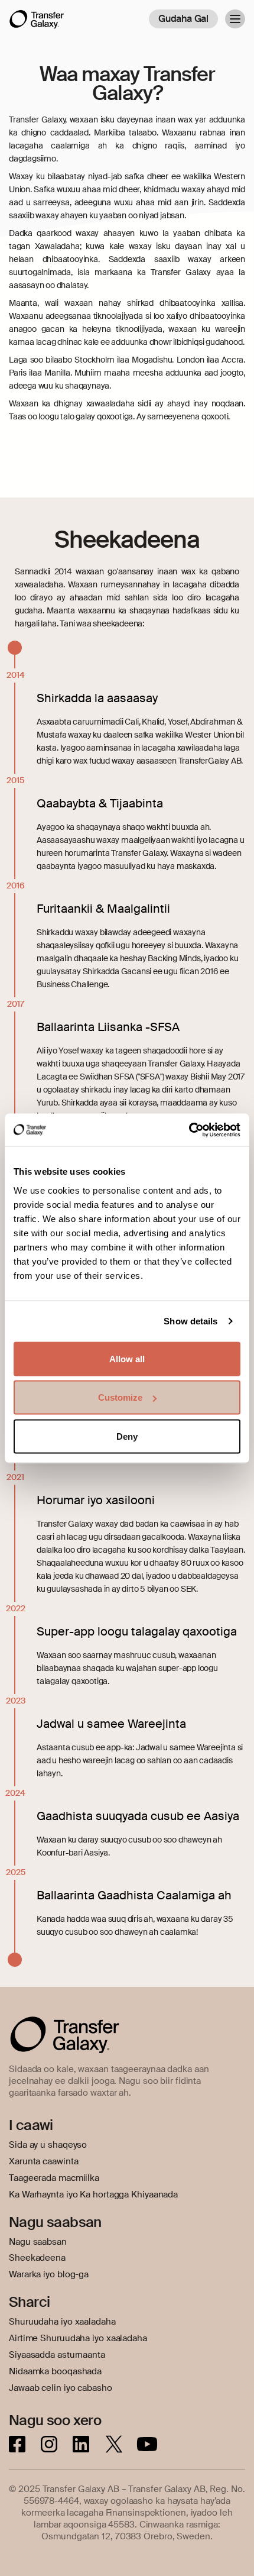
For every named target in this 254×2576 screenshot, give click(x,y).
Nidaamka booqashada (55, 2371)
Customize (120, 1397)
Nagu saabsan (38, 2242)
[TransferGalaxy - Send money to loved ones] (37, 24)
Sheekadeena (37, 2258)
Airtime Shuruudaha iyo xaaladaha (78, 2338)
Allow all (127, 1358)
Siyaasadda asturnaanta (57, 2355)
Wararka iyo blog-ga (49, 2274)
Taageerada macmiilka (54, 2178)
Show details (190, 1321)
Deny (127, 1436)
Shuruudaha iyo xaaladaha (62, 2322)
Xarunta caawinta (43, 2161)
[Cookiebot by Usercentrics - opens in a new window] (189, 1130)
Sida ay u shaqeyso (48, 2145)
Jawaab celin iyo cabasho (61, 2388)
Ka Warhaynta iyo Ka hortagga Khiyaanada (93, 2194)
